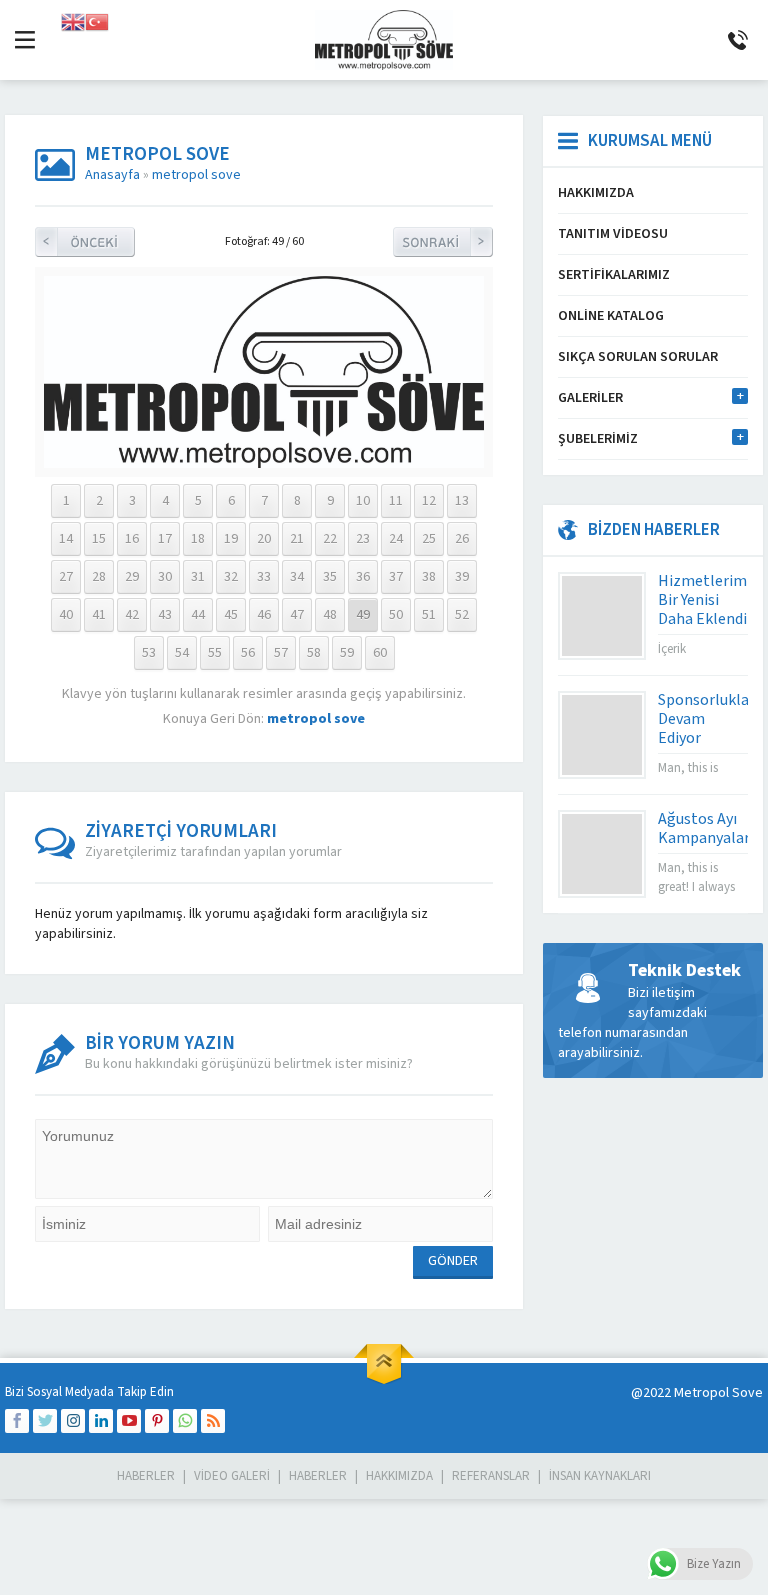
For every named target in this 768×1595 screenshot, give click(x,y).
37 (396, 577)
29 (132, 577)
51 (429, 615)
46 (264, 615)
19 (231, 539)
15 (99, 539)
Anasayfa (112, 175)
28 (99, 577)
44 (198, 615)
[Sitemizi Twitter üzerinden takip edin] (45, 1421)
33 (264, 577)
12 (429, 501)
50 (396, 615)
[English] (73, 21)
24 (396, 539)
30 (165, 577)
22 (330, 539)
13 (462, 501)
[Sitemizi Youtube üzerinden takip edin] (129, 1421)
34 (297, 577)
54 (182, 653)
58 (314, 653)
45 (231, 615)
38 (429, 577)
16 (132, 539)
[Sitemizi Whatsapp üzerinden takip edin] (185, 1421)
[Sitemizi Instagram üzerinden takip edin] (73, 1421)
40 (66, 615)
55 (215, 653)
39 (462, 577)
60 (380, 653)
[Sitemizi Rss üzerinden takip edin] (213, 1421)
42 (132, 615)
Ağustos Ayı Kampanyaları (706, 828)
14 (66, 539)
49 (363, 615)
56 (248, 653)
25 (429, 539)
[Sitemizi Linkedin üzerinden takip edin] (101, 1421)
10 (363, 501)
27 (66, 577)
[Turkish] (97, 21)
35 (330, 577)
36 (363, 577)
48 (330, 615)
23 (363, 539)
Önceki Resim (85, 242)
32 (231, 577)
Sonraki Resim (443, 242)
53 (149, 653)
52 (462, 615)
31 (198, 577)
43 (165, 615)
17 (165, 539)
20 (264, 539)
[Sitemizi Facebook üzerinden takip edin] (17, 1421)
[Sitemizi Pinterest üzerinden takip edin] (157, 1421)
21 (297, 539)
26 (462, 539)
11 (396, 501)
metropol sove (196, 175)
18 (198, 539)
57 (281, 653)
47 (297, 615)
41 (99, 615)
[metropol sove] (264, 458)
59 (347, 653)
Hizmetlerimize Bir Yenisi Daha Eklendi (712, 600)
